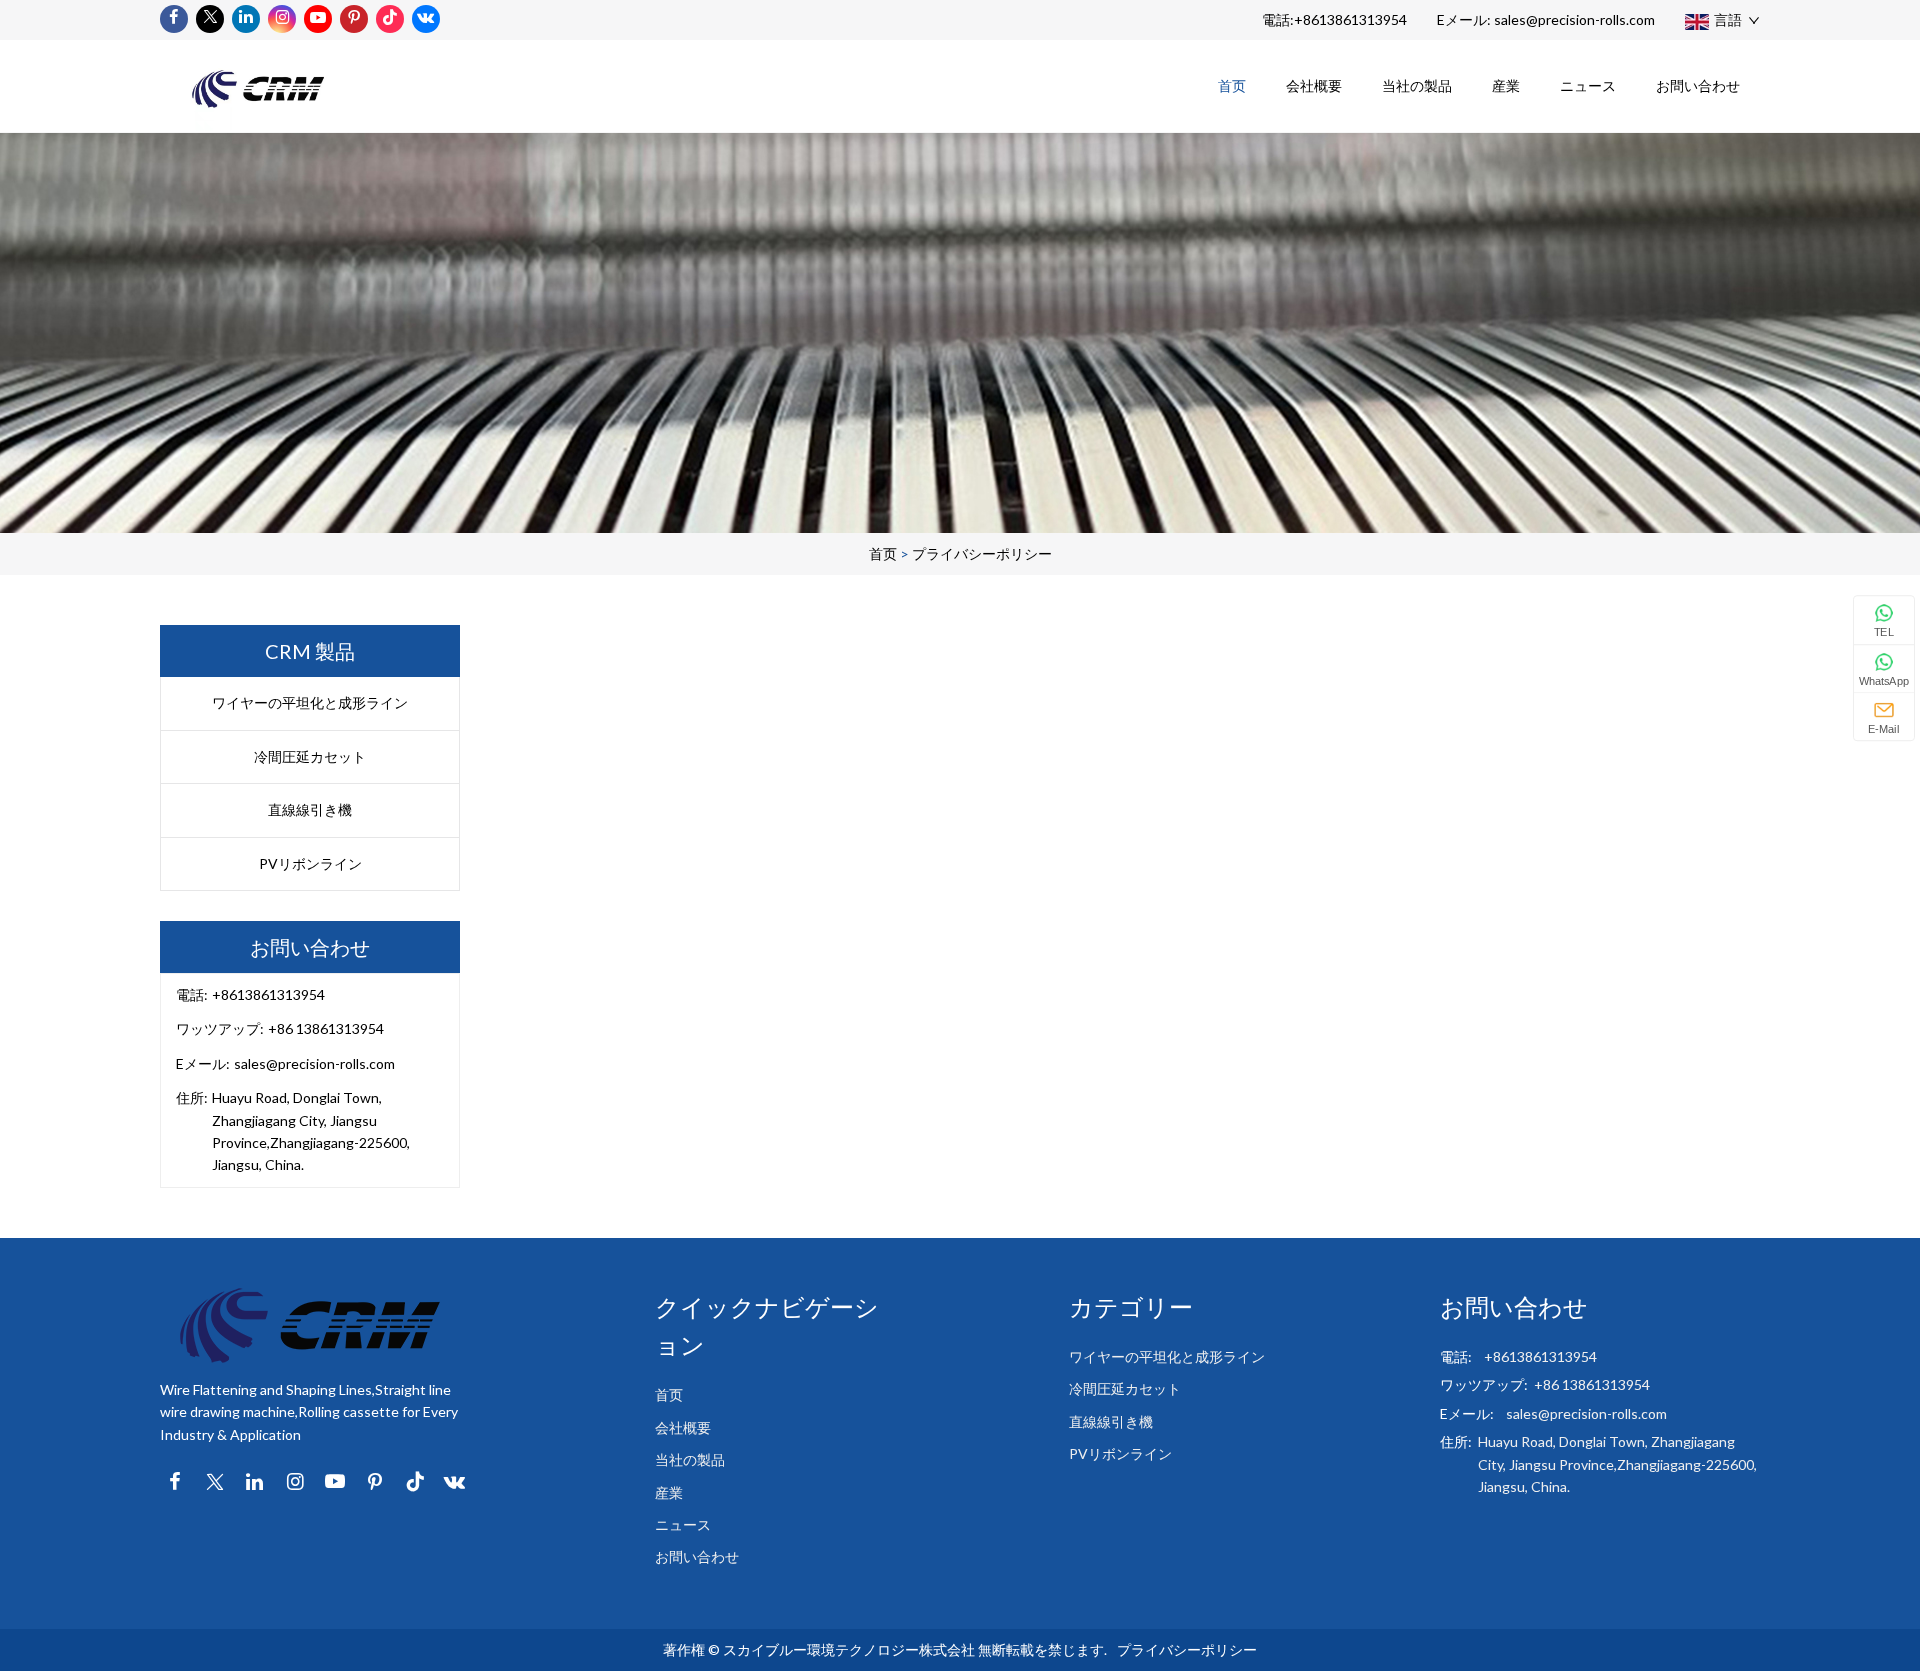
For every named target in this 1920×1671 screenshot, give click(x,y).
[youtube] (318, 19)
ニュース (1588, 85)
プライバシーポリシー (982, 553)
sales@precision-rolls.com (1574, 19)
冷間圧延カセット (310, 756)
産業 (1506, 85)
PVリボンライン (310, 863)
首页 (1232, 85)
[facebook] (174, 19)
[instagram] (282, 19)
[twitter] (210, 19)
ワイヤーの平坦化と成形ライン (310, 702)
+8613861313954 (1350, 19)
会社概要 (1314, 85)
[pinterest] (354, 19)
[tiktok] (390, 19)
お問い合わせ (1698, 85)
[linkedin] (246, 19)
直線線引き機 (310, 809)
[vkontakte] (426, 19)
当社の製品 (1417, 85)
